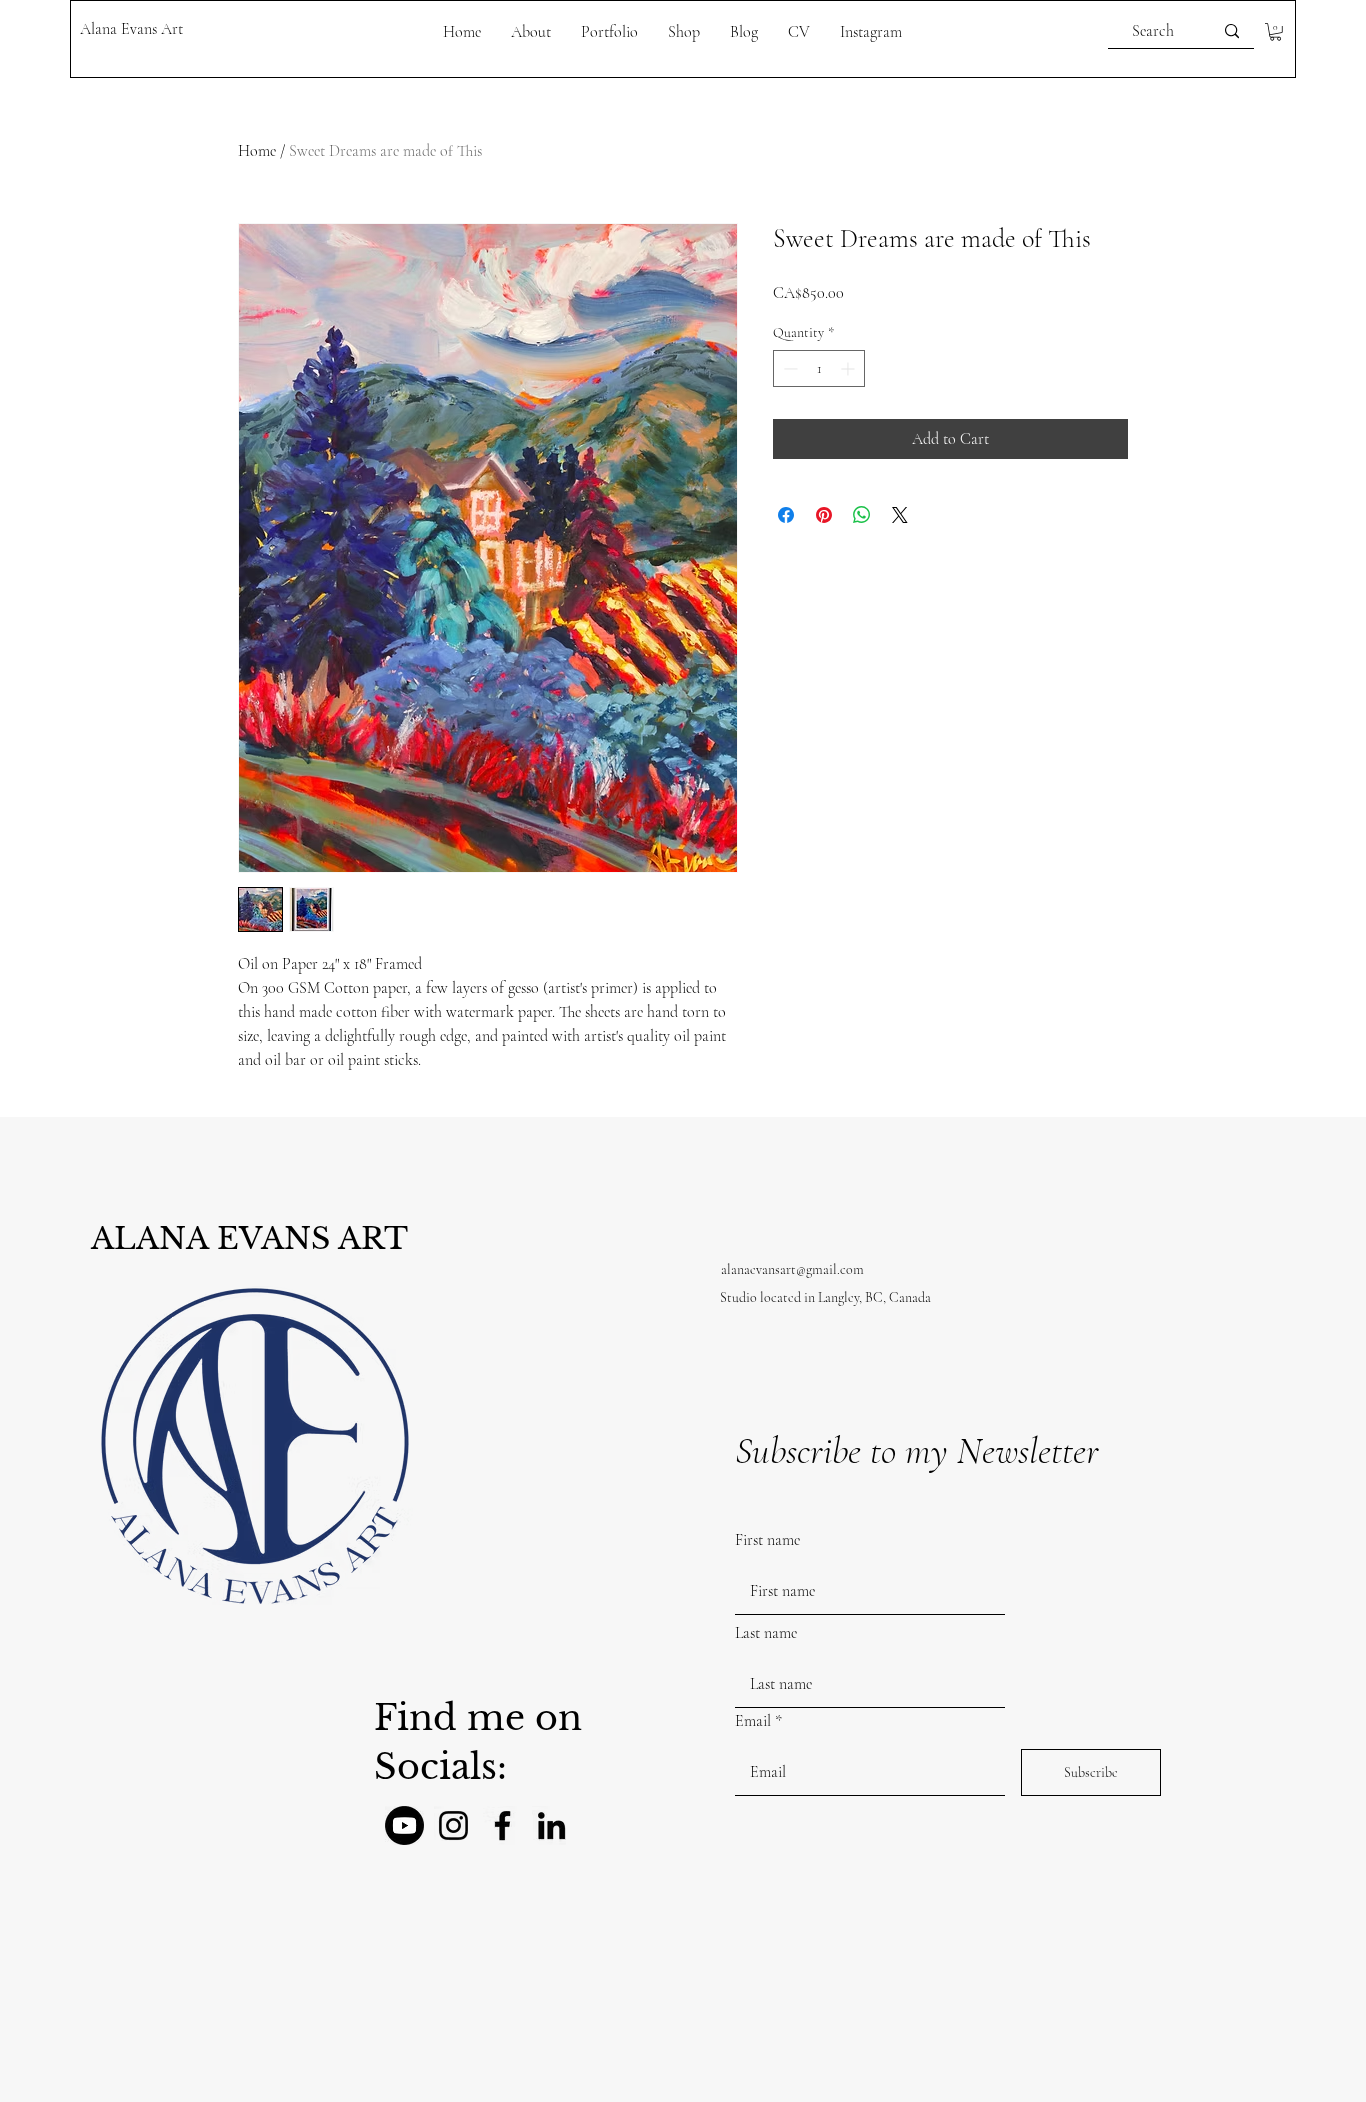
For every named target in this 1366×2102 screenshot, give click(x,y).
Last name (766, 1633)
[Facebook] (502, 1825)
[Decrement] (788, 368)
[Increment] (849, 368)
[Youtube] (404, 1825)
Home (257, 151)
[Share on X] (900, 515)
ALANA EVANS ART (249, 1238)
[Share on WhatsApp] (862, 515)
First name (767, 1540)
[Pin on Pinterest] (824, 515)
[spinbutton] (819, 368)
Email (753, 1721)
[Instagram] (453, 1825)
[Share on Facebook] (786, 515)
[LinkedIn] (551, 1825)
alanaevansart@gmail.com (792, 1269)
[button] (1275, 32)
